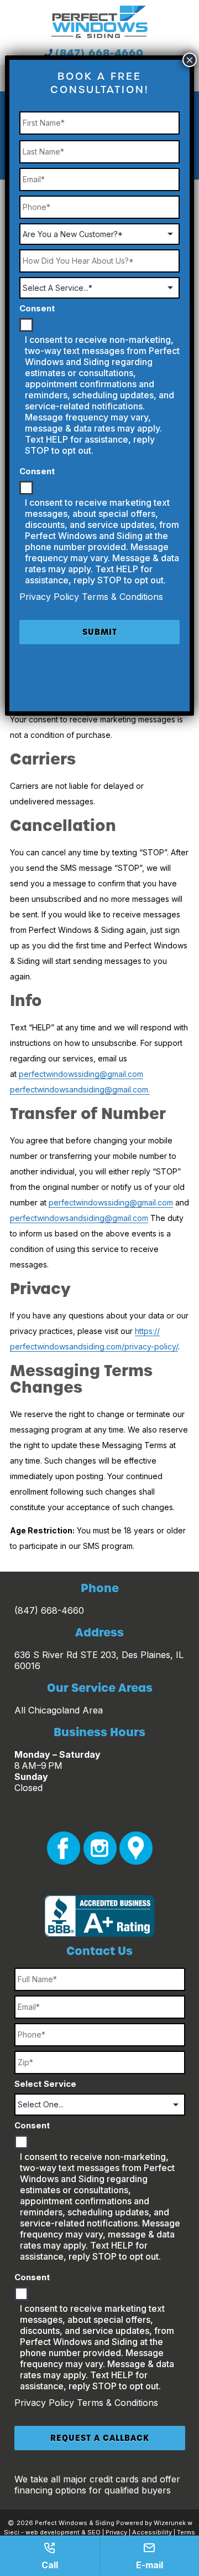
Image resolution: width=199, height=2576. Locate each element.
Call (50, 2565)
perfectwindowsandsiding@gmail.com (79, 1218)
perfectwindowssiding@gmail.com (81, 1074)
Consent (32, 2125)
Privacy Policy (46, 2403)
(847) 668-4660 (99, 53)
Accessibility (152, 2532)
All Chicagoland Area (59, 1710)
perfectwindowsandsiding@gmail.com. (80, 1089)
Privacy (116, 2532)
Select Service (45, 2084)
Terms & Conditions (117, 2403)
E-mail (150, 2565)
